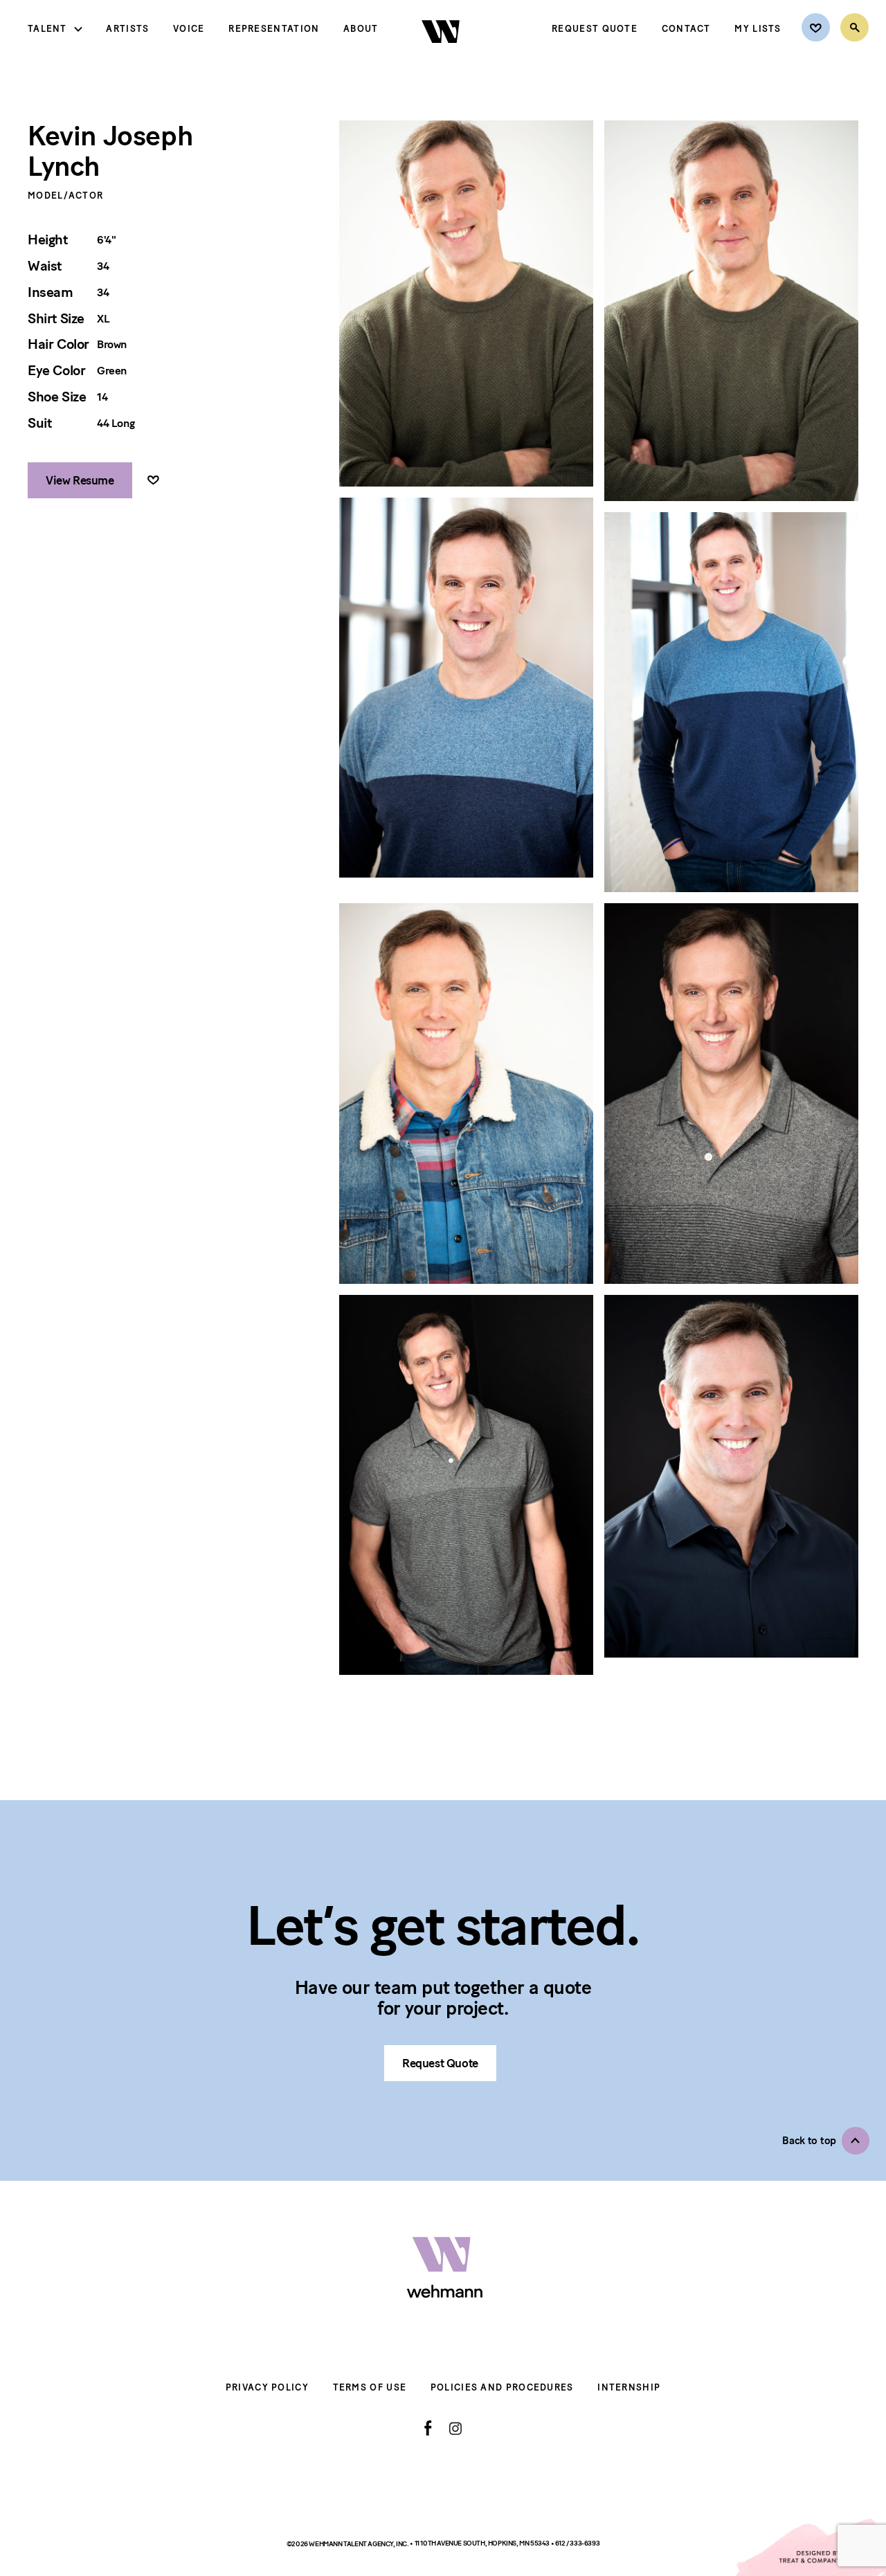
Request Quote (595, 29)
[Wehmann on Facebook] (428, 2428)
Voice (189, 29)
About (361, 29)
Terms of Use (370, 2387)
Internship (629, 2387)
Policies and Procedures (502, 2387)
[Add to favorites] (153, 481)
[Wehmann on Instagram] (455, 2428)
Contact (686, 29)
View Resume (80, 480)
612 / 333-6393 (577, 2543)
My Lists (758, 29)
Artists (127, 29)
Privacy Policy (267, 2387)
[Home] (442, 55)
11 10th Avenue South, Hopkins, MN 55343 (483, 2543)
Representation (274, 29)
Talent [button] (47, 29)
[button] (826, 2141)
